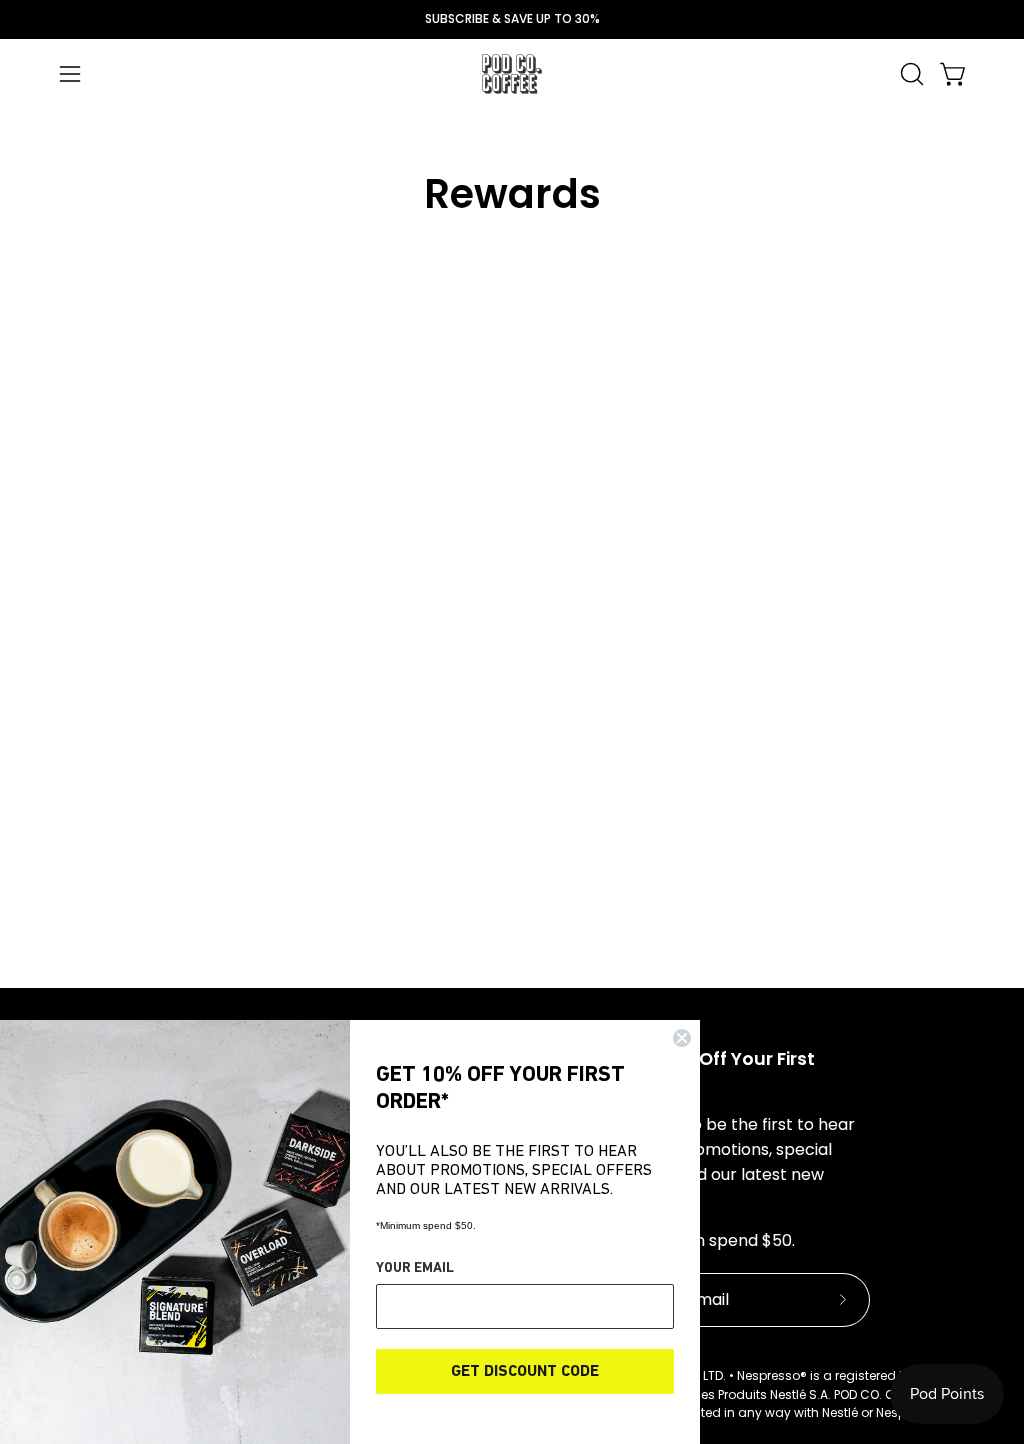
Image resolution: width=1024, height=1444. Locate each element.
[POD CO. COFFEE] (512, 74)
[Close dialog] (682, 1038)
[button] (910, 74)
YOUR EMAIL (415, 1268)
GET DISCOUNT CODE (525, 1372)
